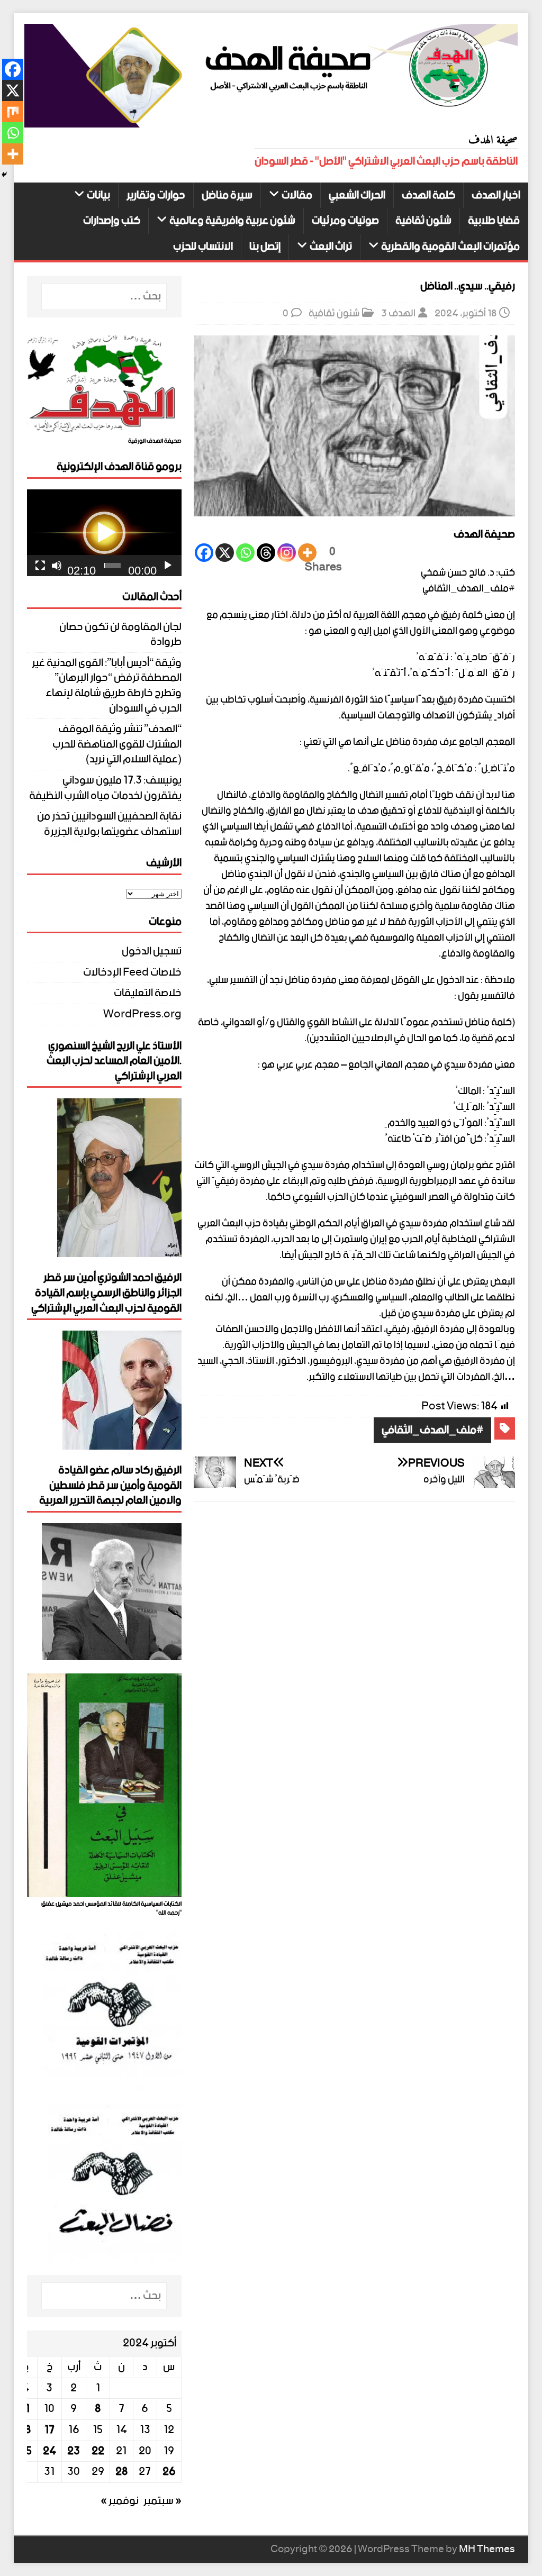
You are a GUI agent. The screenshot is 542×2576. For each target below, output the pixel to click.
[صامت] (57, 566)
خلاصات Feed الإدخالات (132, 973)
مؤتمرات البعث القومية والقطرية (450, 247)
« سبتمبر (162, 2501)
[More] (307, 553)
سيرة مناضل (227, 195)
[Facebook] (204, 553)
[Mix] (13, 112)
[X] (225, 553)
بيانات (98, 195)
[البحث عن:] (104, 297)
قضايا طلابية (494, 221)
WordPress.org (142, 1014)
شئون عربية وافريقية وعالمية (232, 221)
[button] (104, 533)
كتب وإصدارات (112, 221)
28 (121, 2472)
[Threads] (266, 553)
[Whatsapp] (245, 553)
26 (169, 2472)
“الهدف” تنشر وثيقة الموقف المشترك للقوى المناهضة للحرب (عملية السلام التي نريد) (117, 744)
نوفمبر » (120, 2501)
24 (49, 2451)
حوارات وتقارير (156, 195)
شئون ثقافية (423, 221)
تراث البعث (331, 247)
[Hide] (4, 175)
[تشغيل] (168, 566)
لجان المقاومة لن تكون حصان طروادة (120, 635)
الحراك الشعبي (357, 195)
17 (49, 2430)
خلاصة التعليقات (148, 993)
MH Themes (487, 2549)
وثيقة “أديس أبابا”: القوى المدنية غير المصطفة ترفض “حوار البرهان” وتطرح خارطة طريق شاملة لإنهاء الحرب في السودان (107, 686)
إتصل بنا (265, 247)
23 (74, 2451)
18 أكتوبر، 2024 (466, 313)
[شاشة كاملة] (40, 566)
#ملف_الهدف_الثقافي (432, 1430)
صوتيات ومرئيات (345, 221)
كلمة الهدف (428, 195)
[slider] (112, 566)
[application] (104, 533)
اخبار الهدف (496, 195)
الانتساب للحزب (203, 247)
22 (98, 2451)
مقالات (297, 195)
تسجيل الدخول (152, 953)
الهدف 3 (398, 313)
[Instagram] (287, 553)
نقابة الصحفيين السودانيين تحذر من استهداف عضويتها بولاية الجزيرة (109, 824)
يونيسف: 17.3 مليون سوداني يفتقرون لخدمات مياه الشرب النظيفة (105, 788)
